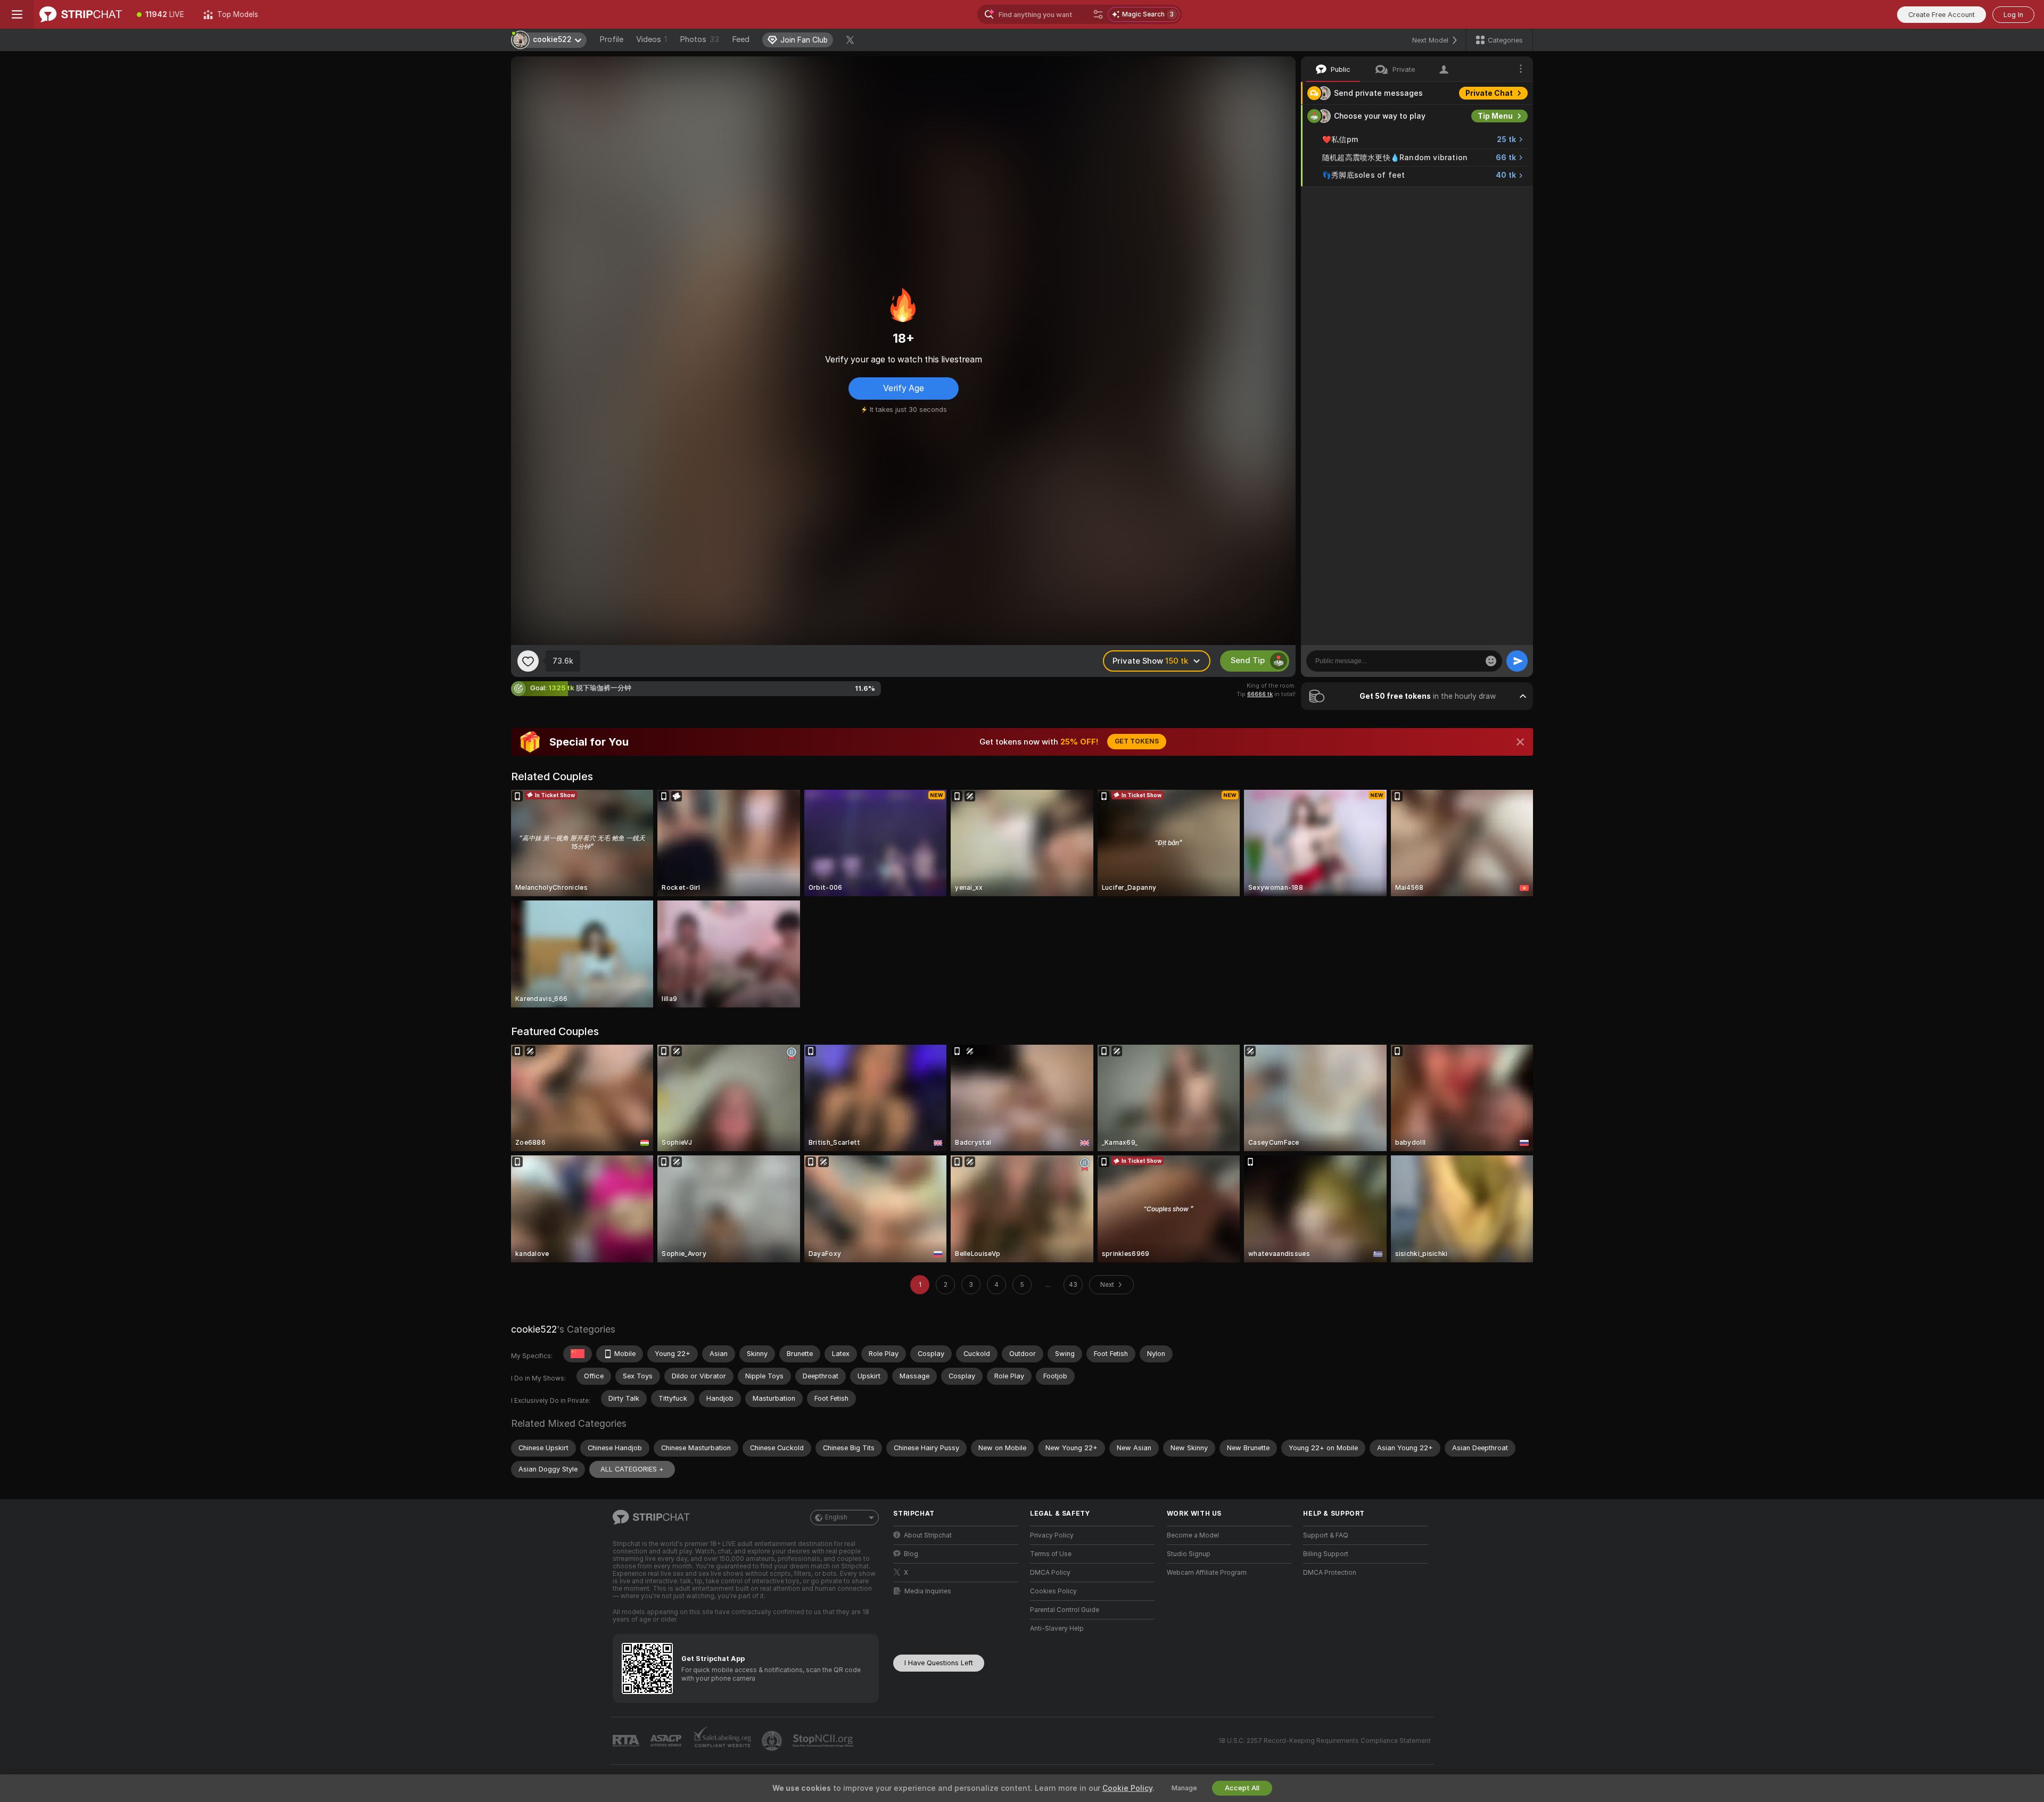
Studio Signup (1189, 1554)
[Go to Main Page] (81, 14)
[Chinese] (578, 1354)
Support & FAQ (1326, 1535)
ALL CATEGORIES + (632, 1469)
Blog (911, 1554)
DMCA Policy (1050, 1573)
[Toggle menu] (17, 14)
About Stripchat (928, 1535)
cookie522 (534, 1329)
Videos (652, 39)
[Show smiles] (1491, 661)
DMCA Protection (1330, 1573)
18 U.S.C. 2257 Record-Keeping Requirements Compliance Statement (1325, 1741)
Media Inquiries (928, 1591)
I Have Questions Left (939, 1663)
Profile (611, 39)
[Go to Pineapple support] (773, 1741)
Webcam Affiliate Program (1207, 1573)
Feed (741, 39)
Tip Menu (1495, 116)
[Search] (1098, 14)
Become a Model (1193, 1535)
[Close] (1520, 742)
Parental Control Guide (1065, 1610)
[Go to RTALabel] (627, 1741)
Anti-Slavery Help (1057, 1629)
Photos (699, 39)
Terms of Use (1051, 1554)
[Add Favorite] (528, 661)
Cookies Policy (1053, 1591)
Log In (2013, 15)
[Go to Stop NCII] (824, 1741)
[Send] (1517, 661)
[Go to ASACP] (667, 1741)
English (836, 1517)
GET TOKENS (1137, 741)
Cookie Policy (1127, 1788)
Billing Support (1326, 1554)
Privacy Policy (1052, 1535)
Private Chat (1489, 93)
